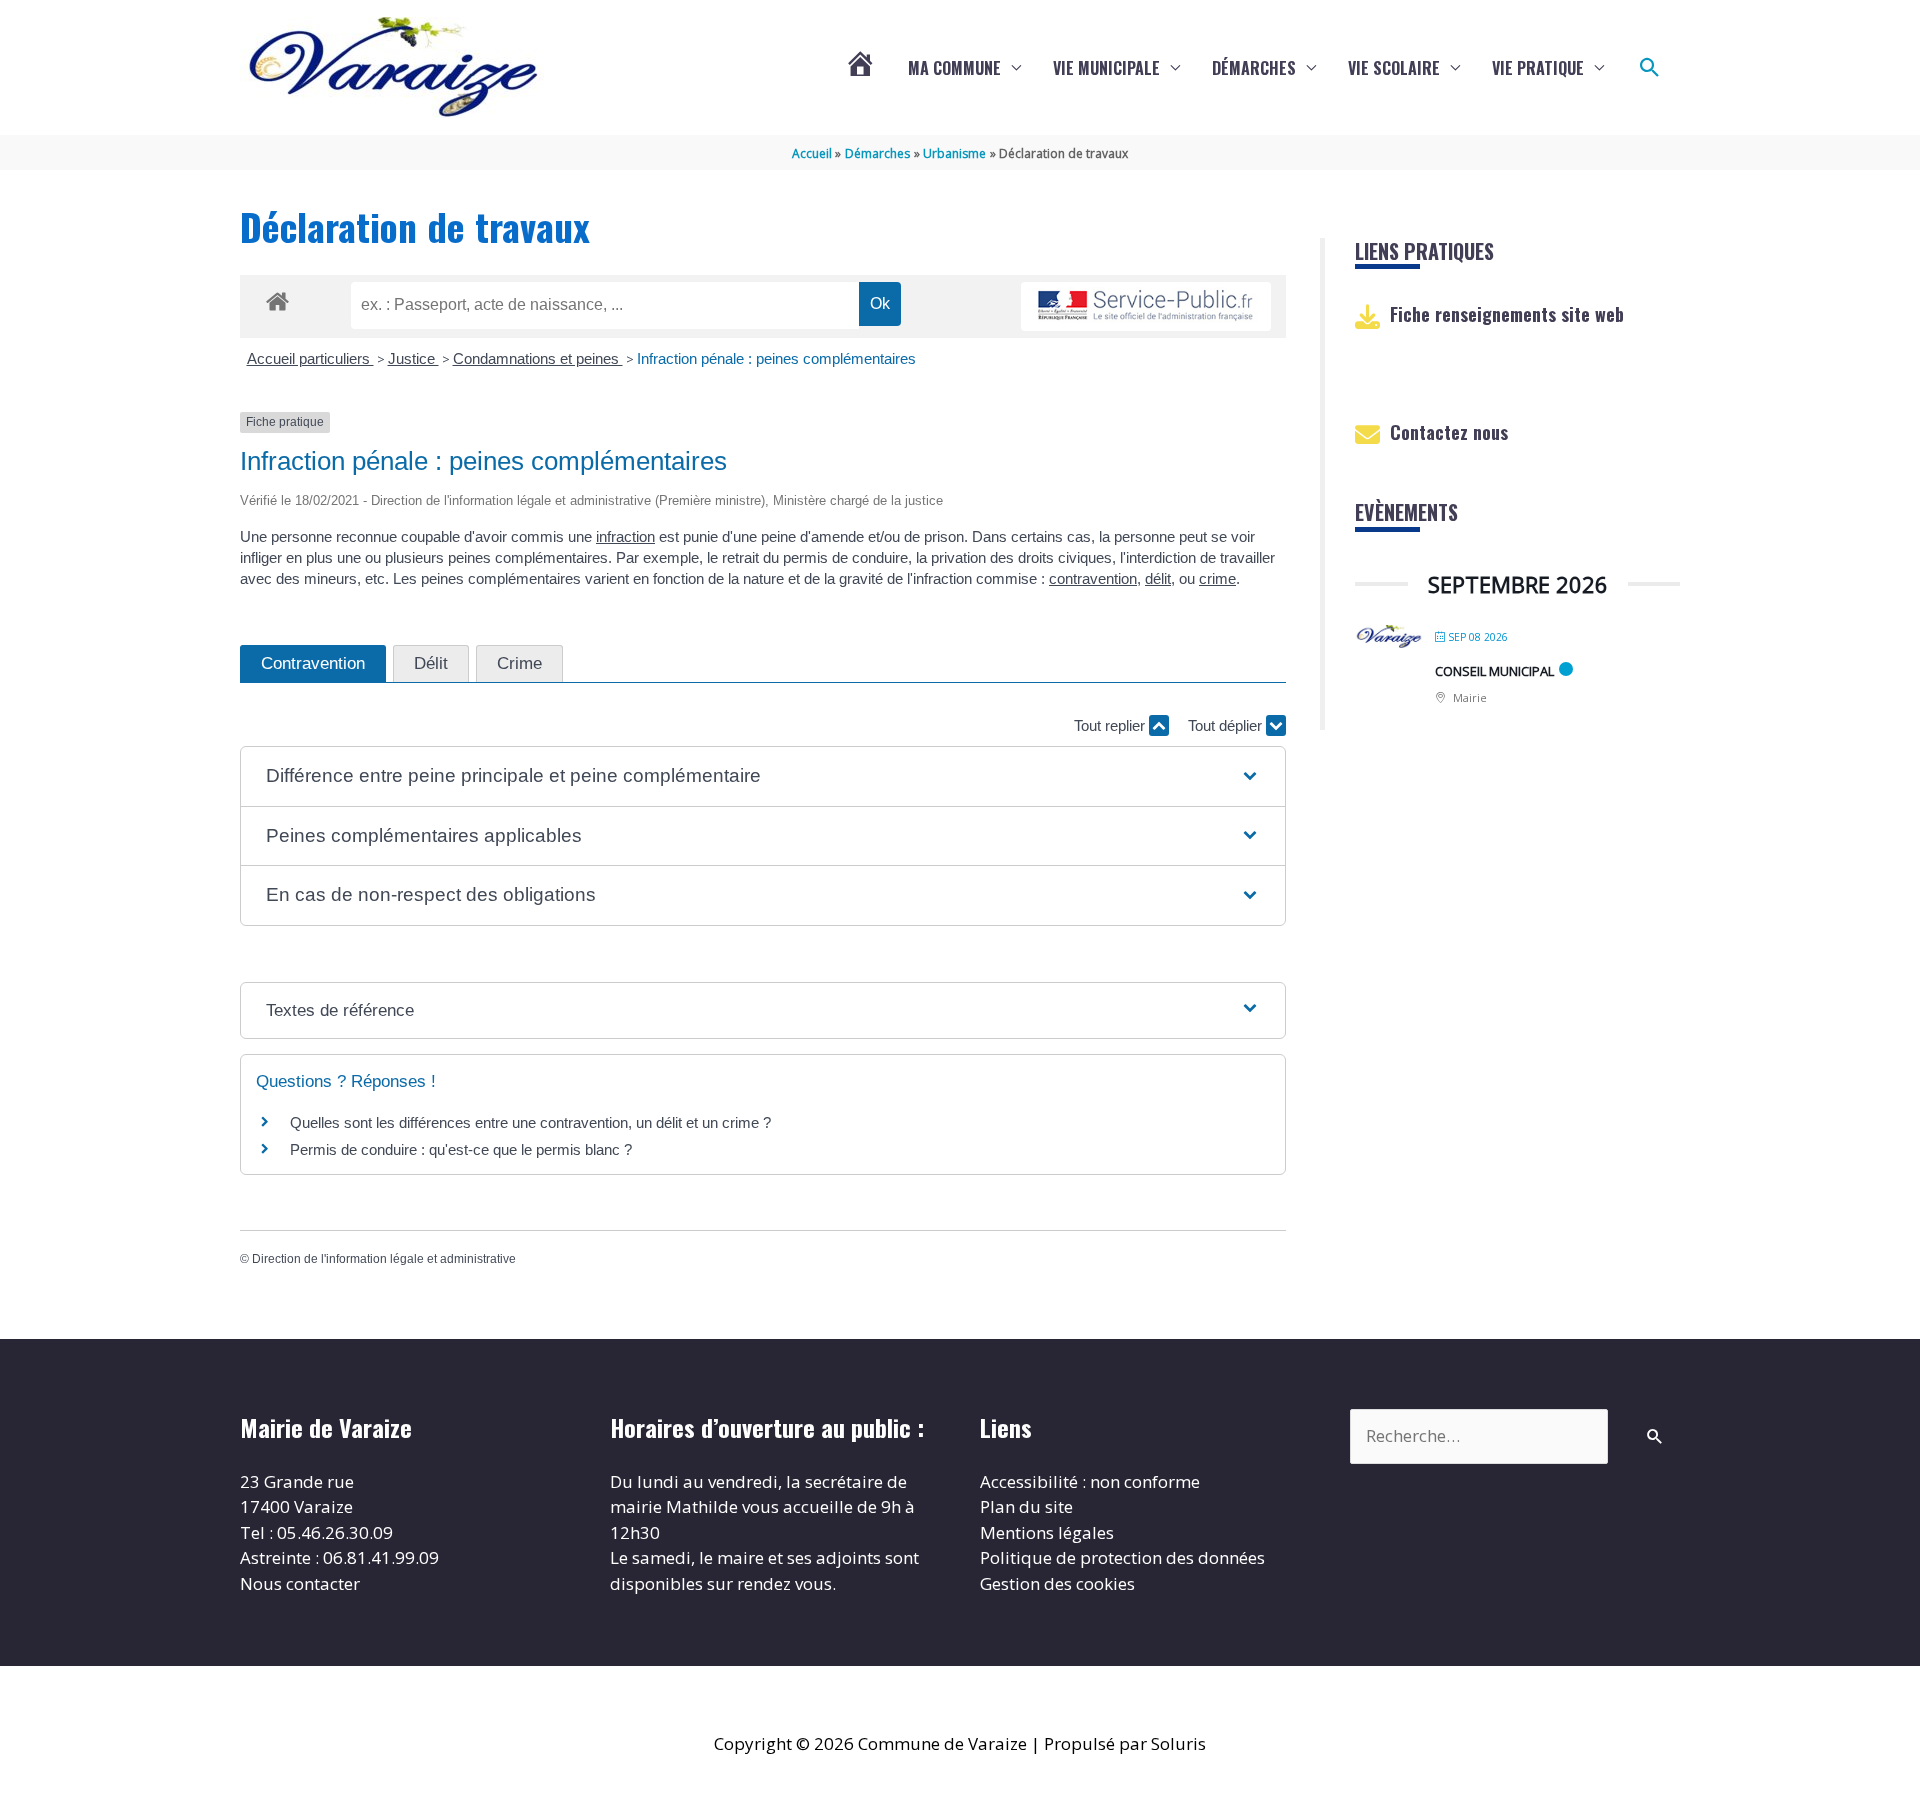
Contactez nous (1449, 432)
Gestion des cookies (1057, 1583)
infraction (625, 536)
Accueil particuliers (310, 358)
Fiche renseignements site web (1507, 314)
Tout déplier (1227, 725)
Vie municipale (1106, 68)
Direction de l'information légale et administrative (384, 1259)
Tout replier (1111, 725)
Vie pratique (1538, 68)
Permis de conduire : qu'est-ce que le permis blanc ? (461, 1149)
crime (1217, 578)
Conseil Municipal (1494, 671)
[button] (1650, 68)
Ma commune (954, 68)
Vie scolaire (1394, 68)
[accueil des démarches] (277, 298)
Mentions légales (1047, 1532)
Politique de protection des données (1122, 1557)
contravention (1093, 578)
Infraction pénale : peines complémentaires (776, 358)
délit (1158, 578)
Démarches (1254, 68)
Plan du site (1026, 1506)
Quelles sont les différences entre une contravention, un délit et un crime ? (530, 1122)
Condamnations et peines (538, 358)
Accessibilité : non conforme (1090, 1481)
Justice (413, 358)
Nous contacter (300, 1583)
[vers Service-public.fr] (1146, 306)
